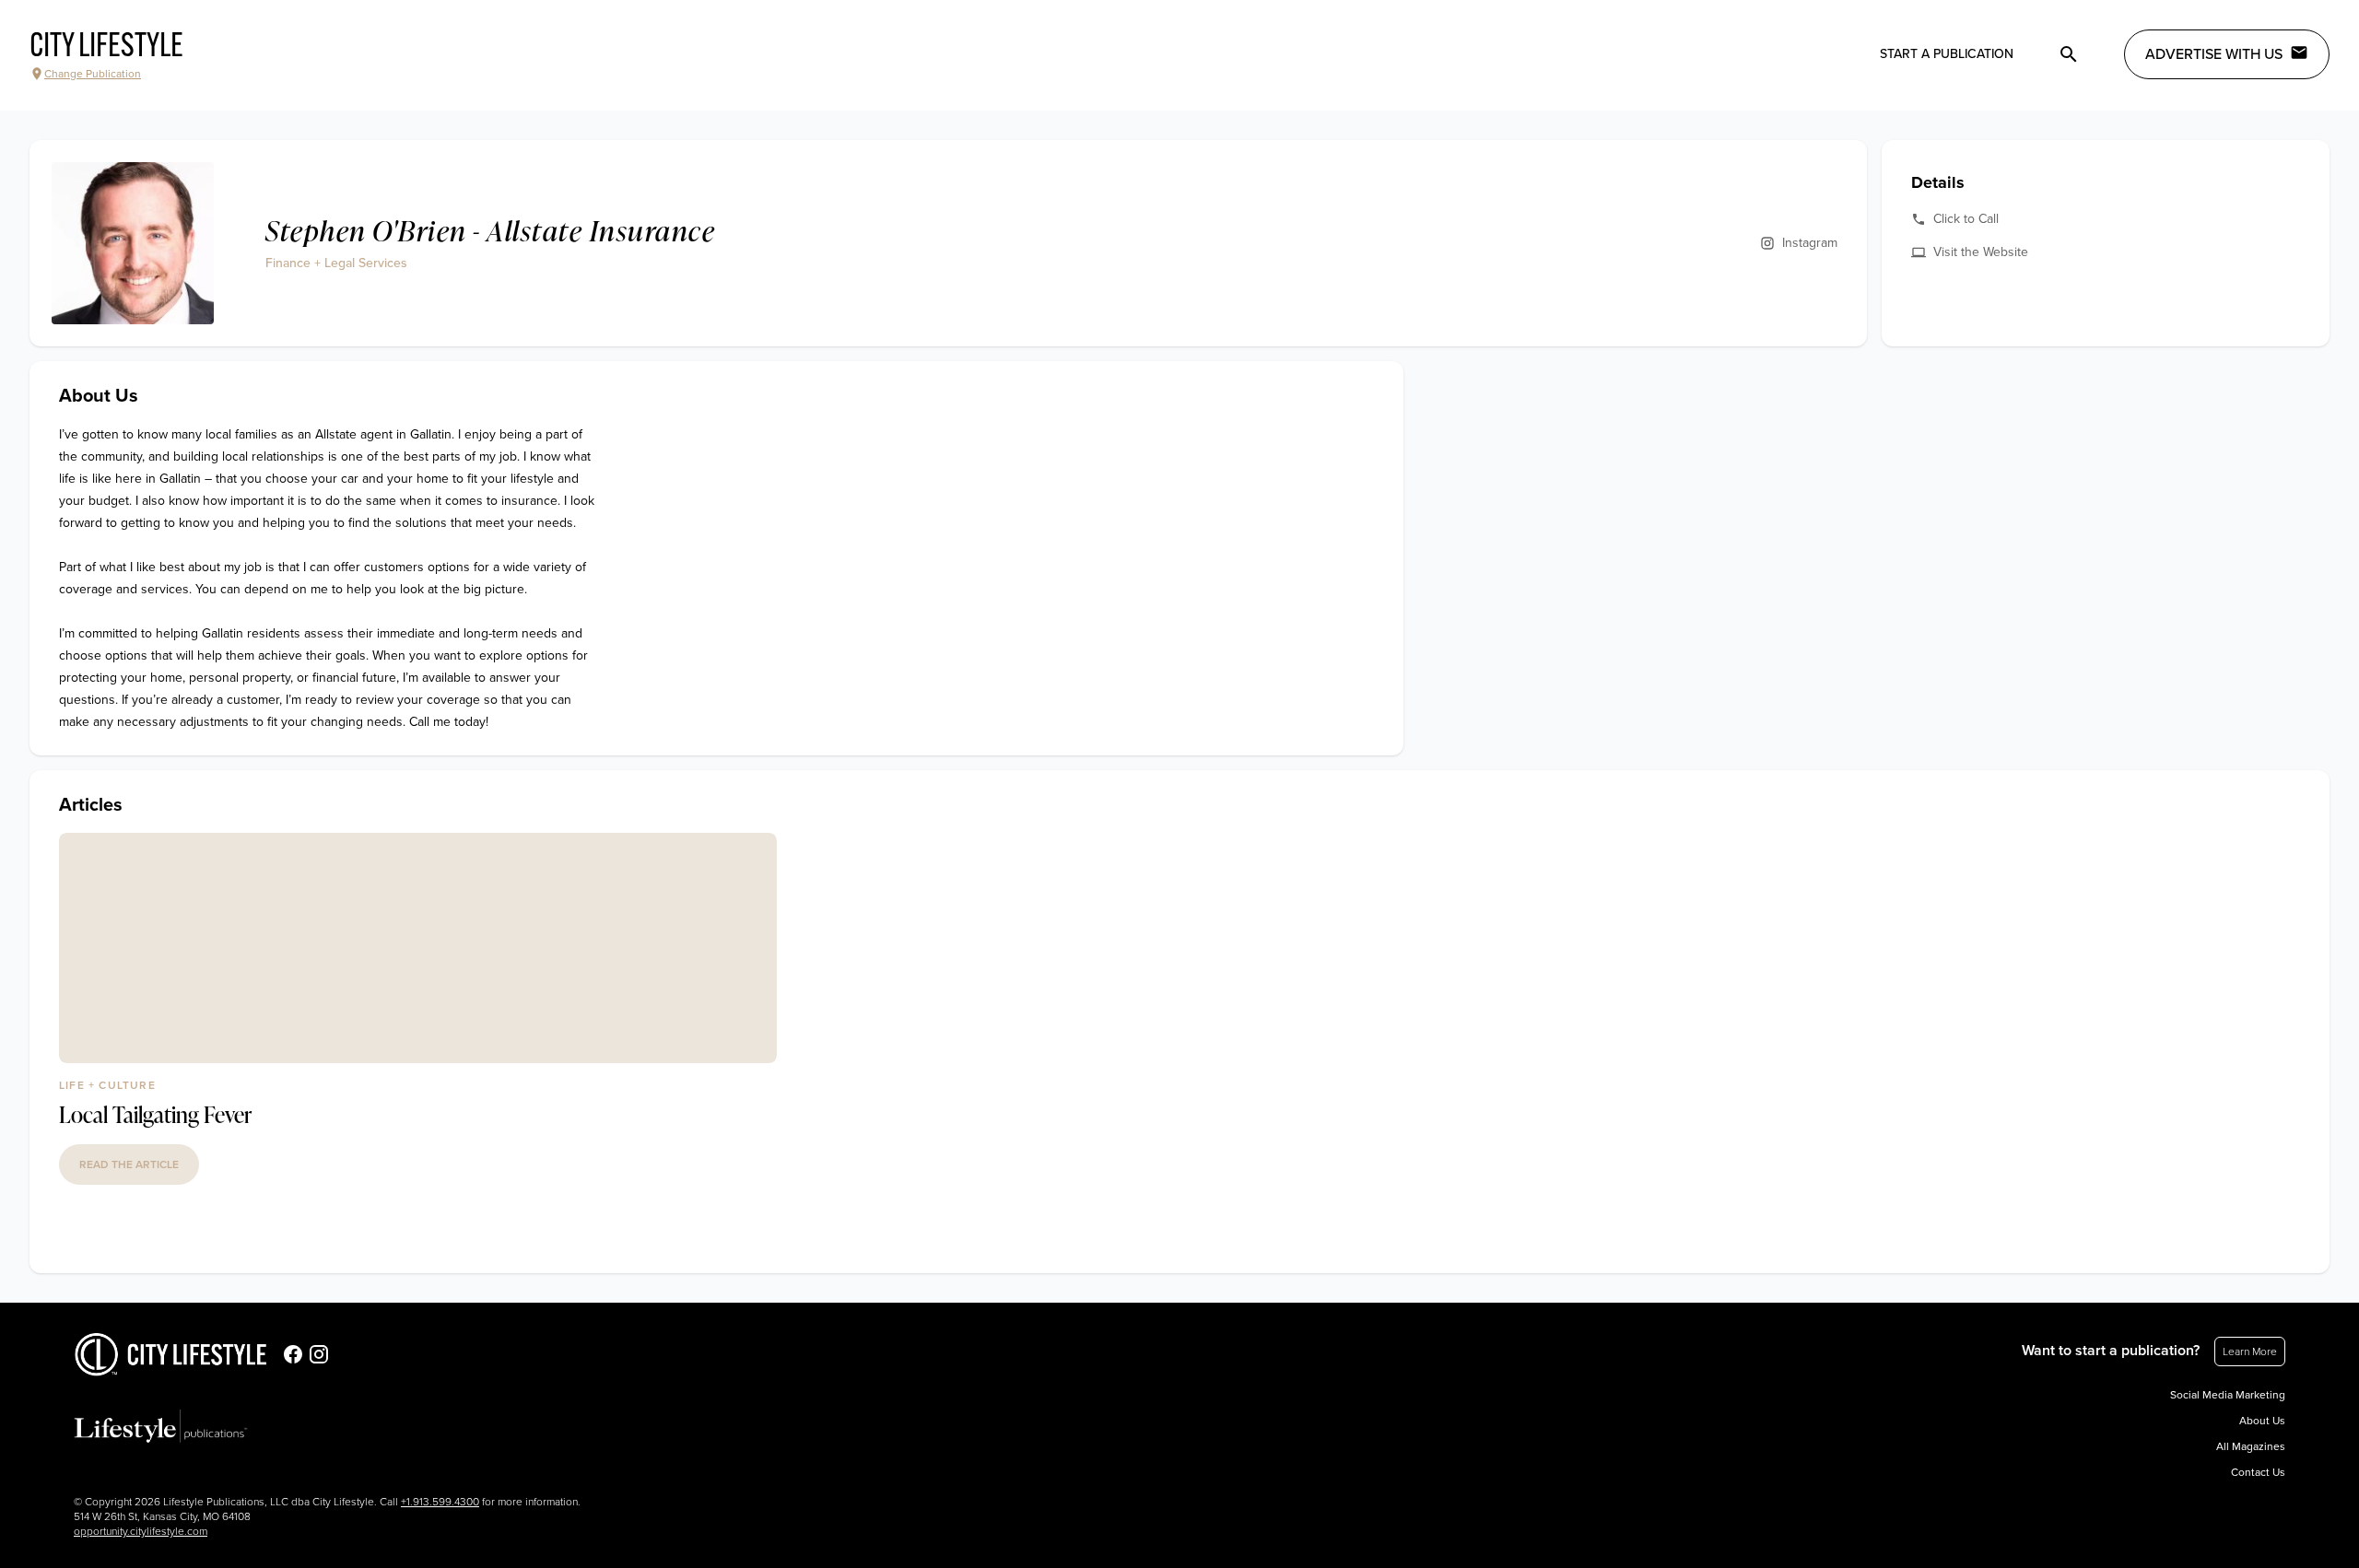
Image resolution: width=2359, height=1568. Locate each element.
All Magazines (2251, 1446)
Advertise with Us (2214, 54)
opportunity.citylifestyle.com (141, 1531)
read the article (129, 1164)
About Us (2262, 1421)
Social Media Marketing (2228, 1395)
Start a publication (1947, 54)
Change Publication (93, 74)
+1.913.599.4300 (440, 1502)
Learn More (2250, 1352)
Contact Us (2258, 1472)
